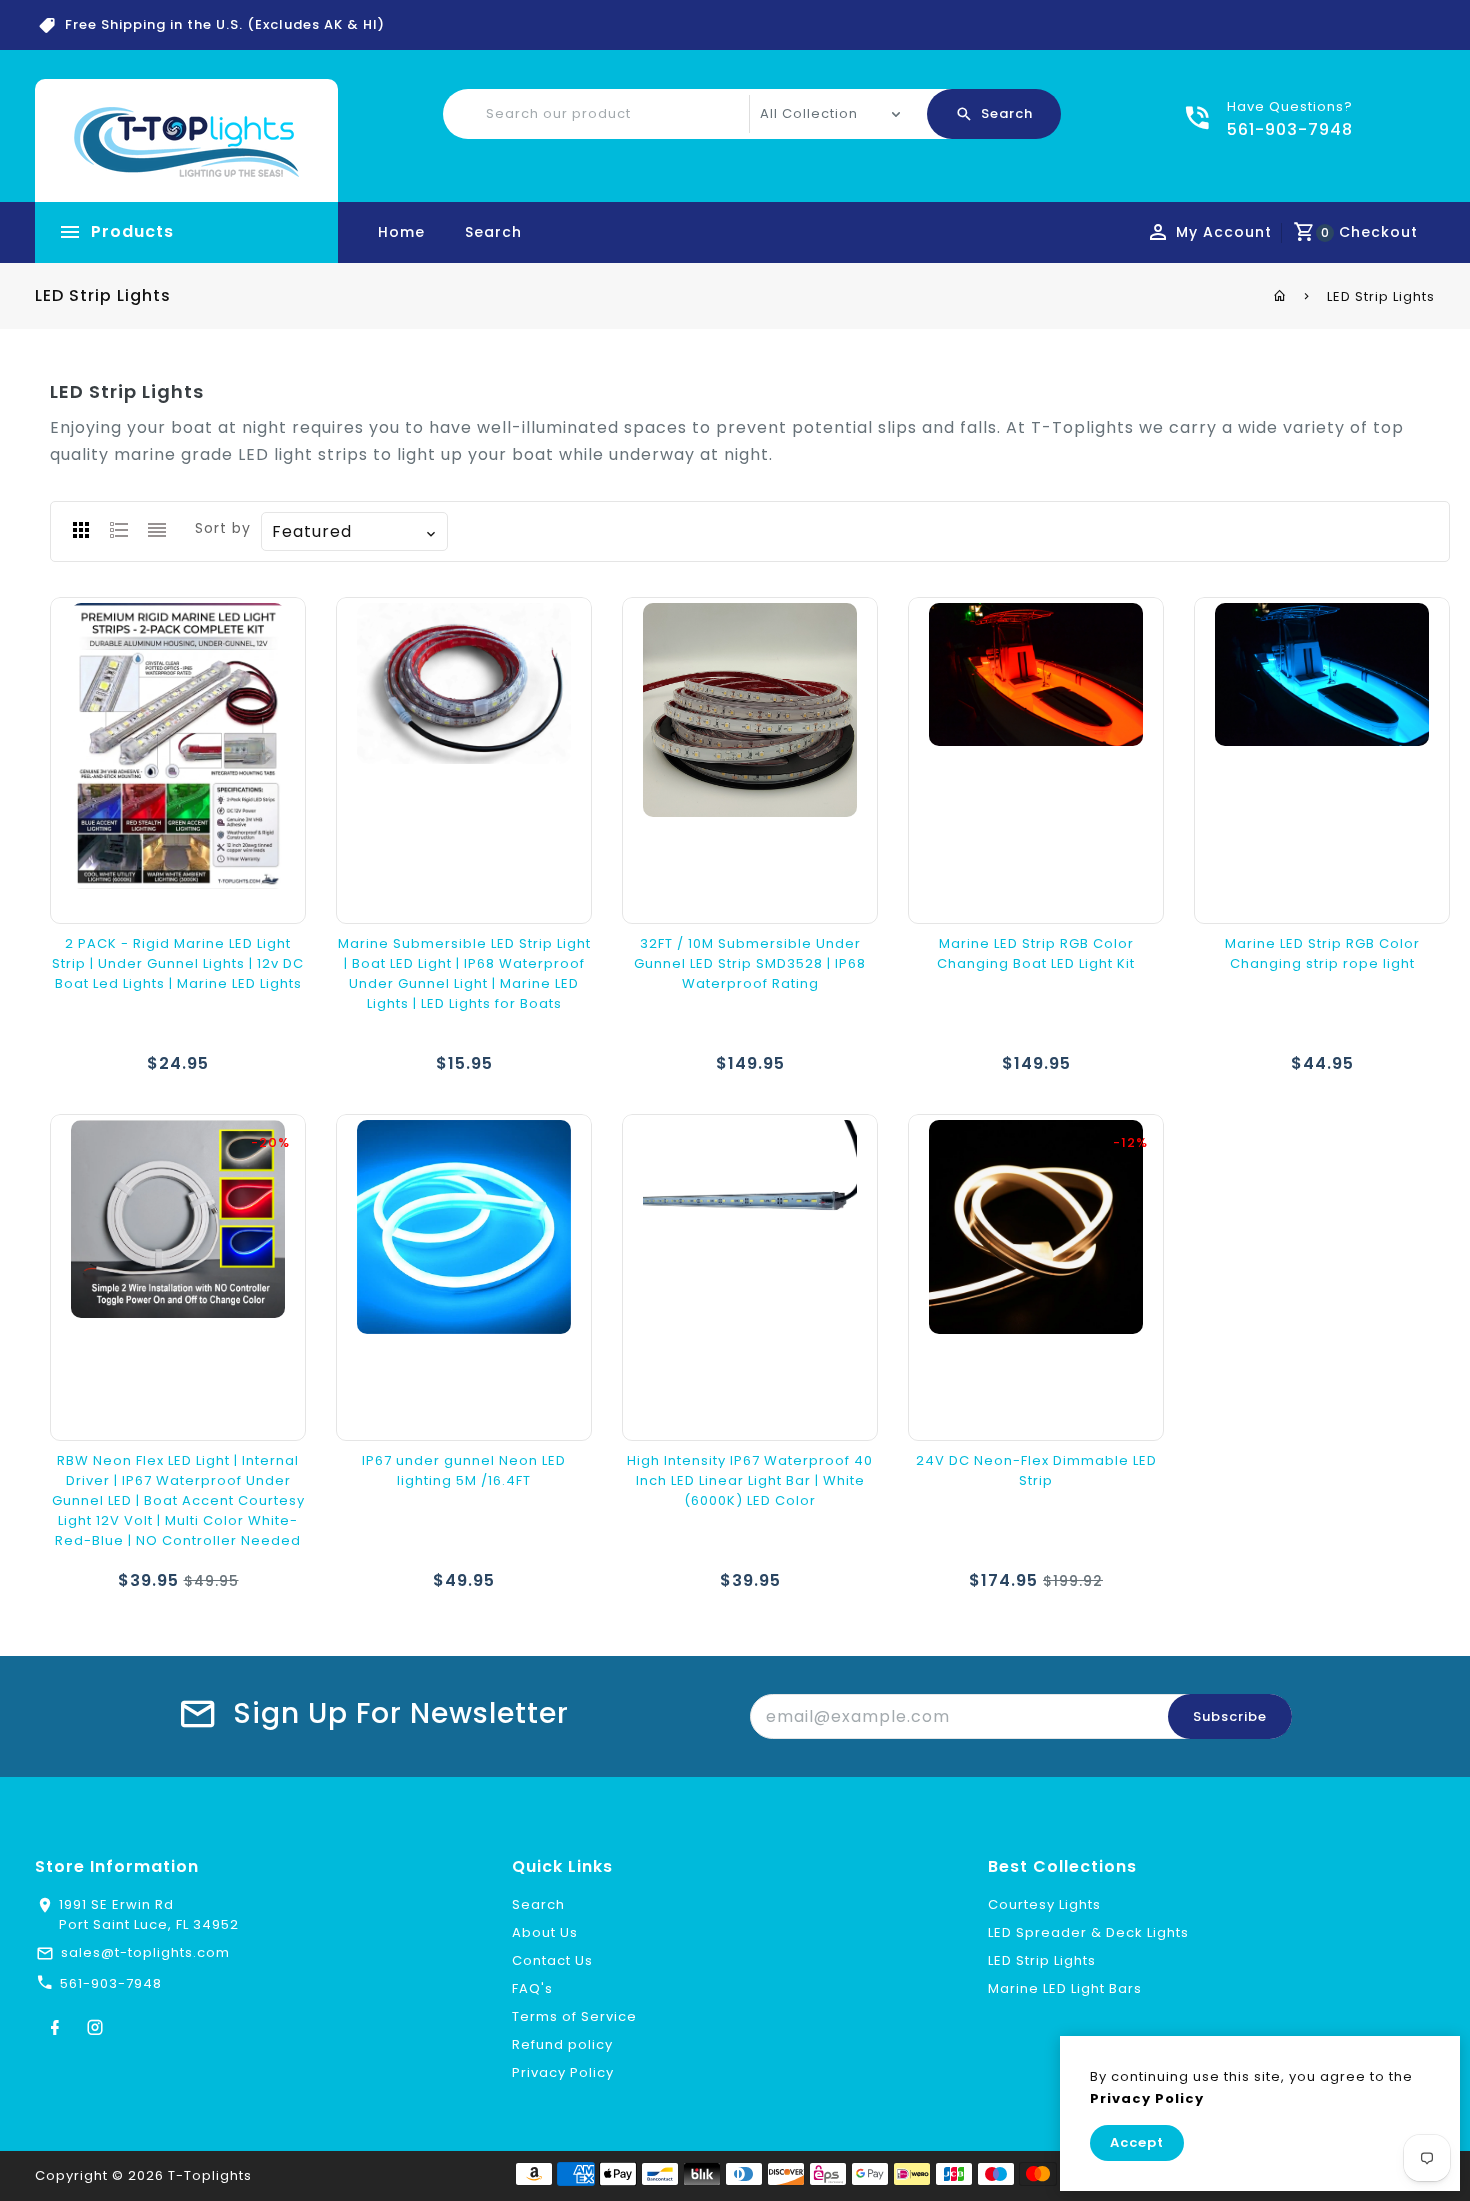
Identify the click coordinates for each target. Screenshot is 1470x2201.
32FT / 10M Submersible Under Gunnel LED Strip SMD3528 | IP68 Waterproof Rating (750, 963)
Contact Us (552, 1960)
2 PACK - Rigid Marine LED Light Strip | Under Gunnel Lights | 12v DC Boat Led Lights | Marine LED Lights (178, 963)
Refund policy (562, 2044)
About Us (545, 1932)
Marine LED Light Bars (1065, 1988)
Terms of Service (574, 2016)
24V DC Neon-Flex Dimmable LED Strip (1036, 1470)
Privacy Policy (563, 2072)
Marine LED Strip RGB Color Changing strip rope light (1322, 953)
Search (493, 232)
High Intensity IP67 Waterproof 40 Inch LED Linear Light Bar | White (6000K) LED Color (750, 1480)
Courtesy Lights (1044, 1904)
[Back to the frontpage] (1280, 296)
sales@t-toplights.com (145, 1952)
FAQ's (532, 1988)
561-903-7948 (111, 1983)
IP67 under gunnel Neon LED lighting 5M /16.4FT (464, 1470)
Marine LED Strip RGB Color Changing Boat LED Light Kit (1036, 953)
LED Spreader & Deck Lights (1088, 1932)
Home (401, 232)
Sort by (223, 528)
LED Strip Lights (1042, 1960)
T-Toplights (210, 2175)
